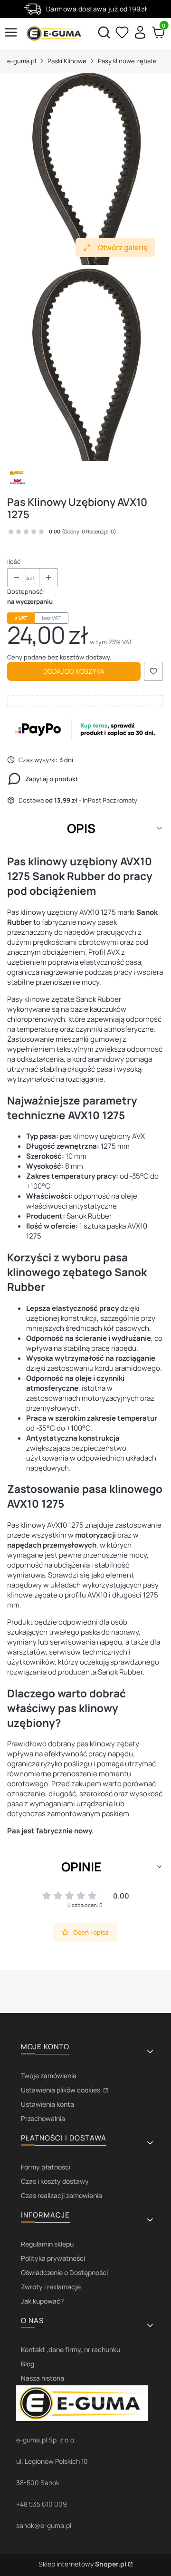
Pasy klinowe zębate (127, 61)
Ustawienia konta (47, 2104)
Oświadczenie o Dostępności (64, 2272)
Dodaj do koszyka (74, 671)
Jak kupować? (42, 2301)
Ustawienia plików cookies (61, 2090)
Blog (28, 2364)
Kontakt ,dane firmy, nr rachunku (71, 2349)
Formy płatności (46, 2167)
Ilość (14, 562)
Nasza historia (43, 2378)
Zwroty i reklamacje (51, 2287)
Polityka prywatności (53, 2258)
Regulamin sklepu (47, 2244)
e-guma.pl (22, 61)
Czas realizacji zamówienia (62, 2195)
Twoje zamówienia (49, 2076)
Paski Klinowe (67, 61)
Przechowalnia (43, 2118)
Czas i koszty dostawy (55, 2181)
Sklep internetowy (82, 2564)
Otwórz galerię (123, 247)
